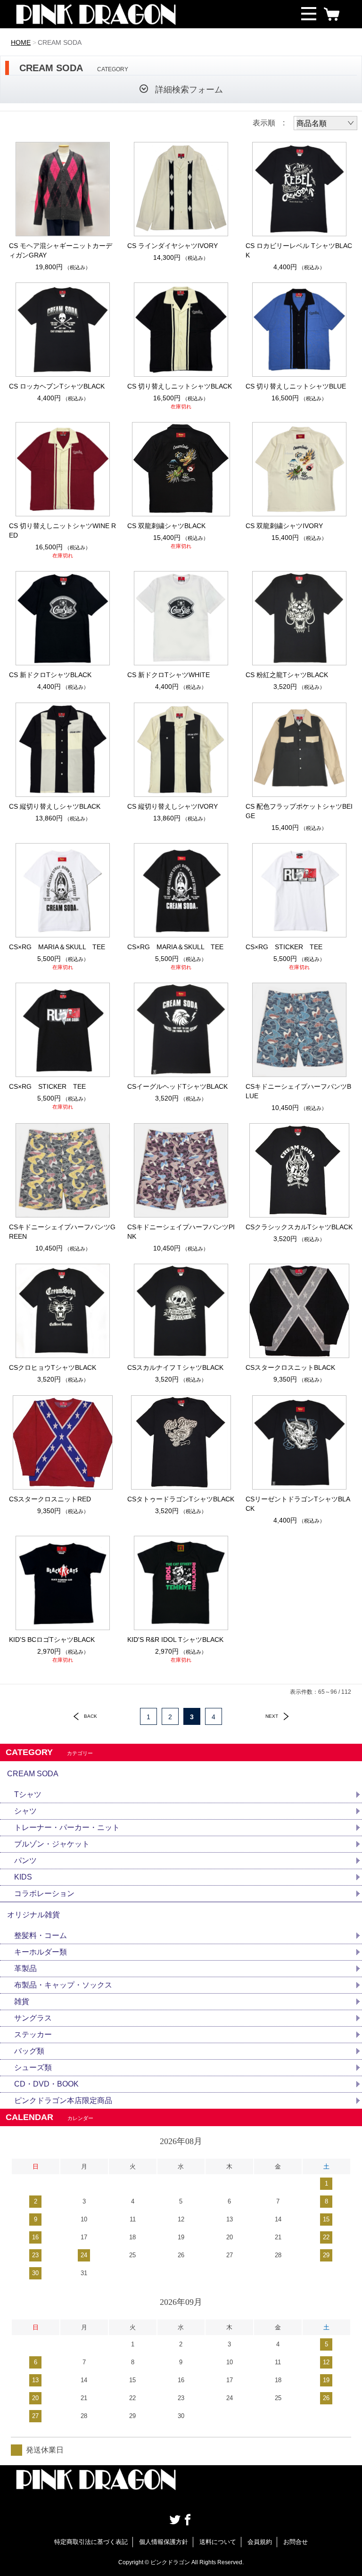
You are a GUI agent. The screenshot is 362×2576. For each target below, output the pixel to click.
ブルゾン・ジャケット (52, 1844)
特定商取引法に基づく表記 (91, 2542)
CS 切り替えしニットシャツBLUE (296, 386)
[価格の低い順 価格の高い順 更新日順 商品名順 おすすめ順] (325, 123)
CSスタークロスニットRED (50, 1499)
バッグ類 (29, 2051)
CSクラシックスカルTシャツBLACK (299, 1227)
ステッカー (33, 2034)
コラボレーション (44, 1893)
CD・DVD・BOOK (46, 2084)
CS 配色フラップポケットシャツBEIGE (299, 811)
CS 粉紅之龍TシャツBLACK (287, 675)
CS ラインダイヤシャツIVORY (173, 246)
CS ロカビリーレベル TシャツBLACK (299, 250)
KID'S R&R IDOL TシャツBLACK (175, 1640)
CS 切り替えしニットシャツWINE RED (62, 530)
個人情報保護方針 (164, 2542)
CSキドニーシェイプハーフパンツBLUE (298, 1091)
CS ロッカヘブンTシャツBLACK (57, 386)
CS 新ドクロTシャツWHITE (169, 675)
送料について (218, 2542)
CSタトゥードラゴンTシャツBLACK (181, 1499)
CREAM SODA (33, 1774)
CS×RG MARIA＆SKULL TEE (57, 947)
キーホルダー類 (41, 1952)
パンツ (25, 1860)
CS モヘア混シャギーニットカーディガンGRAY (61, 250)
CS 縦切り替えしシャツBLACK (55, 806)
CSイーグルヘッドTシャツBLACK (177, 1086)
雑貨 (22, 2001)
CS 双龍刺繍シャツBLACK (166, 526)
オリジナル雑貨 (33, 1915)
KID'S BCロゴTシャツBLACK (52, 1640)
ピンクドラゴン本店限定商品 (63, 2100)
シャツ (25, 1811)
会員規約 (260, 2542)
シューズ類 (33, 2067)
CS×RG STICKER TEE (284, 947)
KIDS (23, 1877)
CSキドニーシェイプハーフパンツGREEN (62, 1232)
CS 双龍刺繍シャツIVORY (284, 526)
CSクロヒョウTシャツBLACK (53, 1367)
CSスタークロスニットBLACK (290, 1367)
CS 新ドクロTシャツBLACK (50, 675)
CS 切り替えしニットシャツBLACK (180, 386)
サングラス (33, 2018)
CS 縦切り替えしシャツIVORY (173, 806)
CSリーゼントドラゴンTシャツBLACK (298, 1504)
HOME (21, 42)
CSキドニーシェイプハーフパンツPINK (181, 1232)
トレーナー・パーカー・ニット (67, 1827)
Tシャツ (28, 1794)
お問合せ (296, 2542)
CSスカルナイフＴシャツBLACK (175, 1367)
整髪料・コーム (41, 1935)
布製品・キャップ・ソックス (63, 1985)
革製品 (25, 1968)
